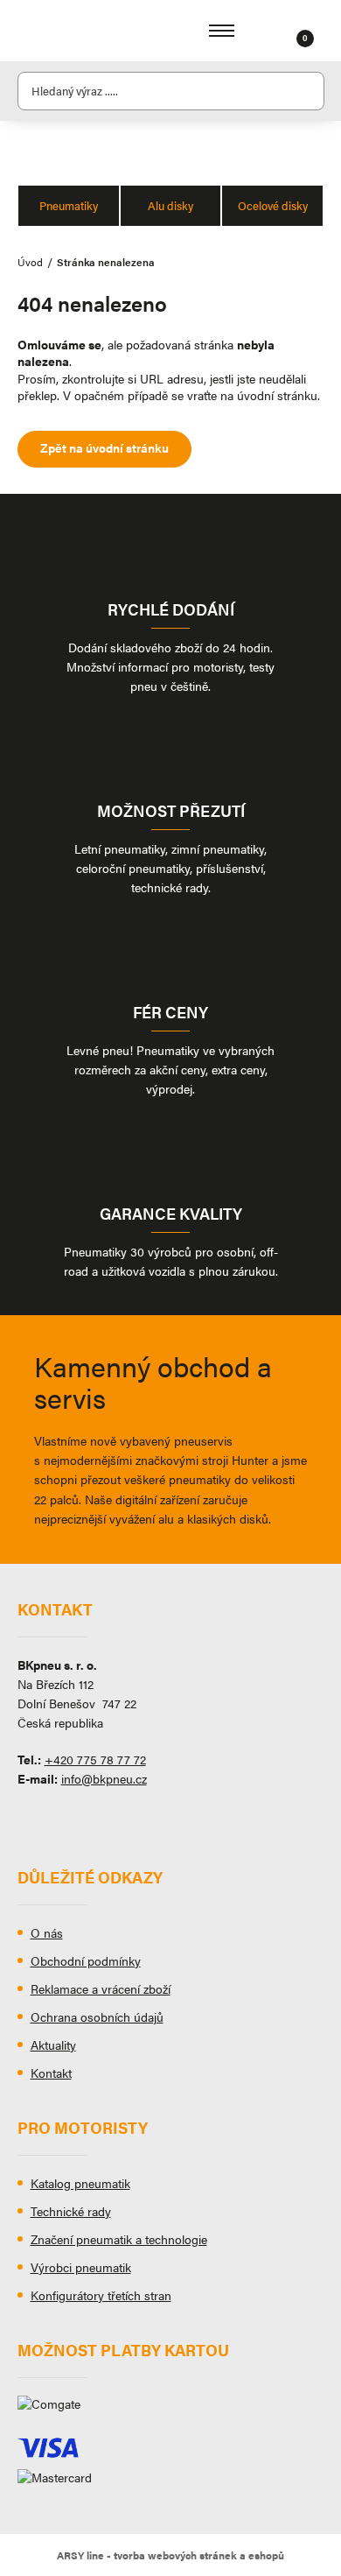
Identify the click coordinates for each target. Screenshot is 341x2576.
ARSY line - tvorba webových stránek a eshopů (170, 2555)
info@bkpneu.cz (104, 1778)
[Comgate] (171, 2411)
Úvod (30, 262)
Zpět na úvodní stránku (104, 447)
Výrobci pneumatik (81, 2267)
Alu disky (170, 205)
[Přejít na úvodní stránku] (70, 31)
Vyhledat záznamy (306, 91)
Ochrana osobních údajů (97, 2016)
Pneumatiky (69, 205)
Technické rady (71, 2211)
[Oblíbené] (283, 31)
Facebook (31, 1819)
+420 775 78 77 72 (95, 1759)
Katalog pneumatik (80, 2183)
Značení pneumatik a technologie (119, 2239)
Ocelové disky (273, 205)
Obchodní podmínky (86, 1960)
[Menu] (222, 31)
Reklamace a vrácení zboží (101, 1988)
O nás (47, 1932)
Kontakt (51, 2073)
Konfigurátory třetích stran (101, 2295)
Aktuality (53, 2045)
